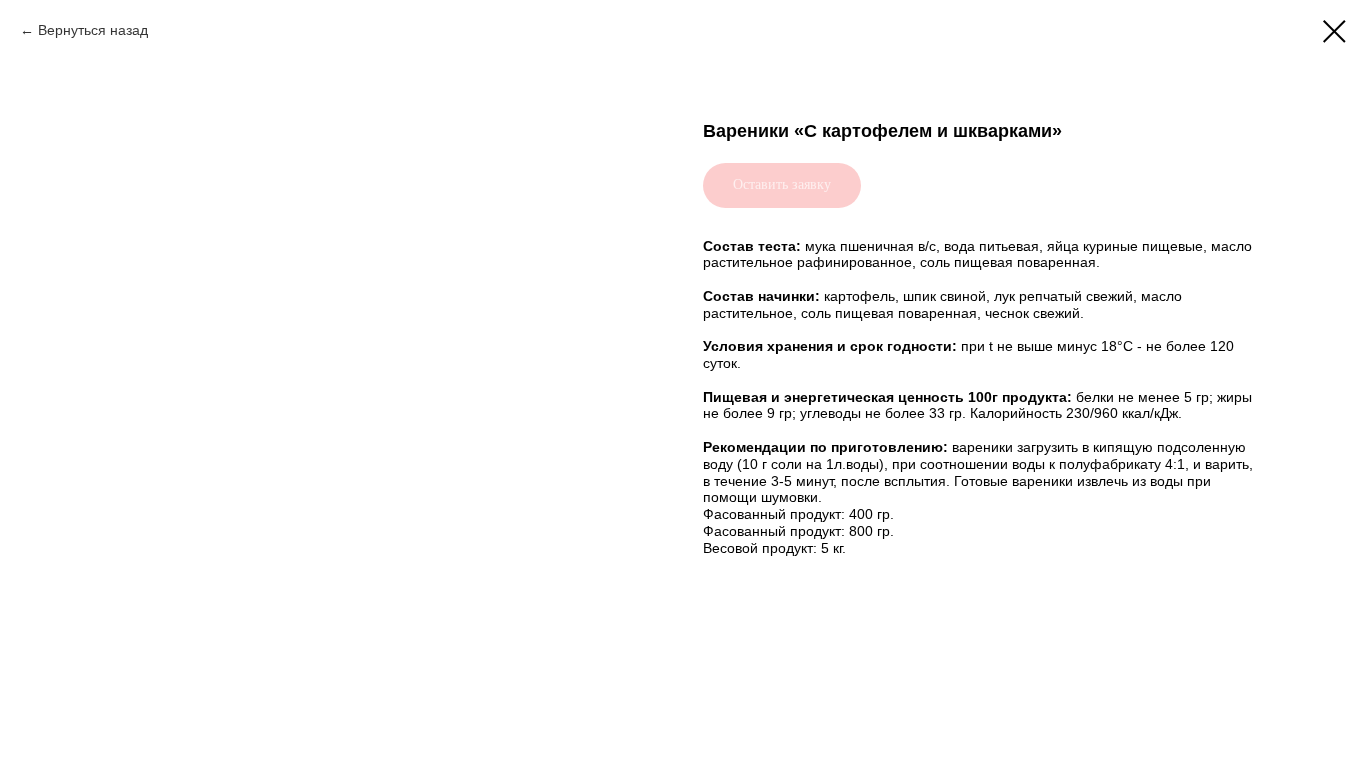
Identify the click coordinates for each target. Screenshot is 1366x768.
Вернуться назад (93, 30)
